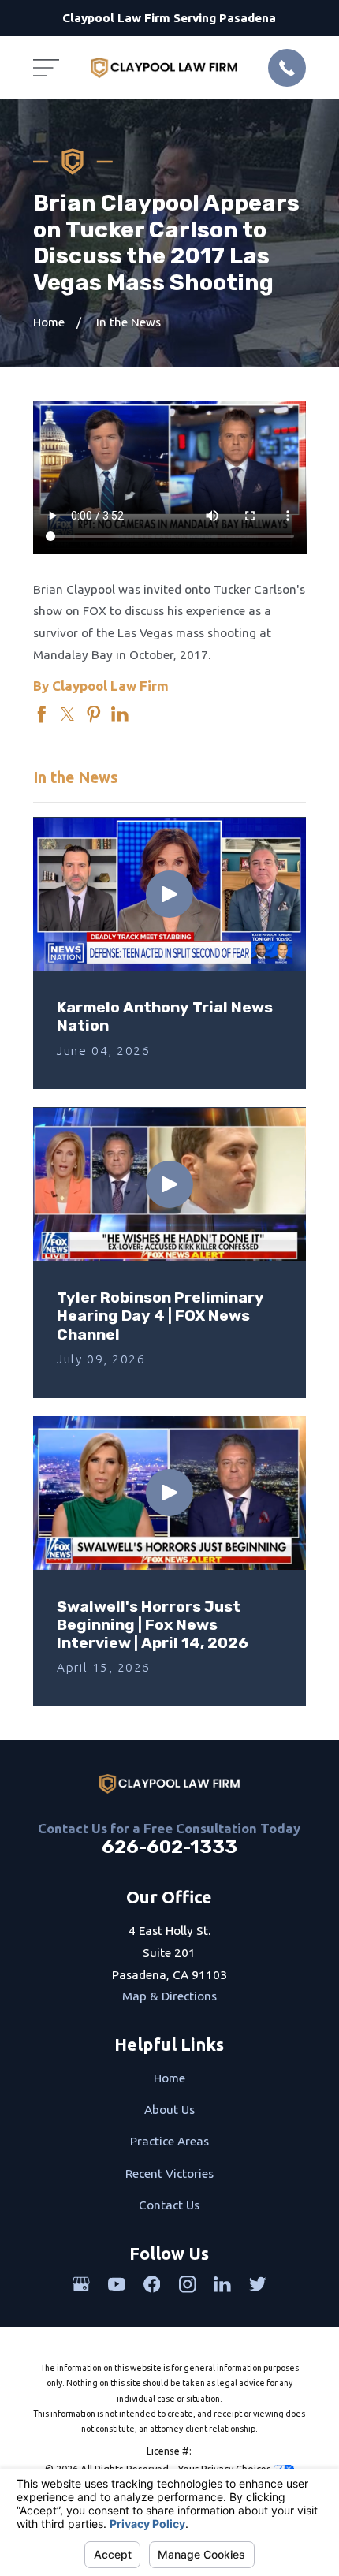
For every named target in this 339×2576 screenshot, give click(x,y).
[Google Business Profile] (81, 2284)
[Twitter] (258, 2284)
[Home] (164, 68)
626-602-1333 (169, 1847)
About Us (169, 2110)
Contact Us (169, 2205)
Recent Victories (169, 2173)
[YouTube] (117, 2284)
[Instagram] (188, 2284)
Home (169, 2078)
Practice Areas (169, 2141)
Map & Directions (169, 1996)
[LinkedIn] (222, 2284)
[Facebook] (152, 2284)
